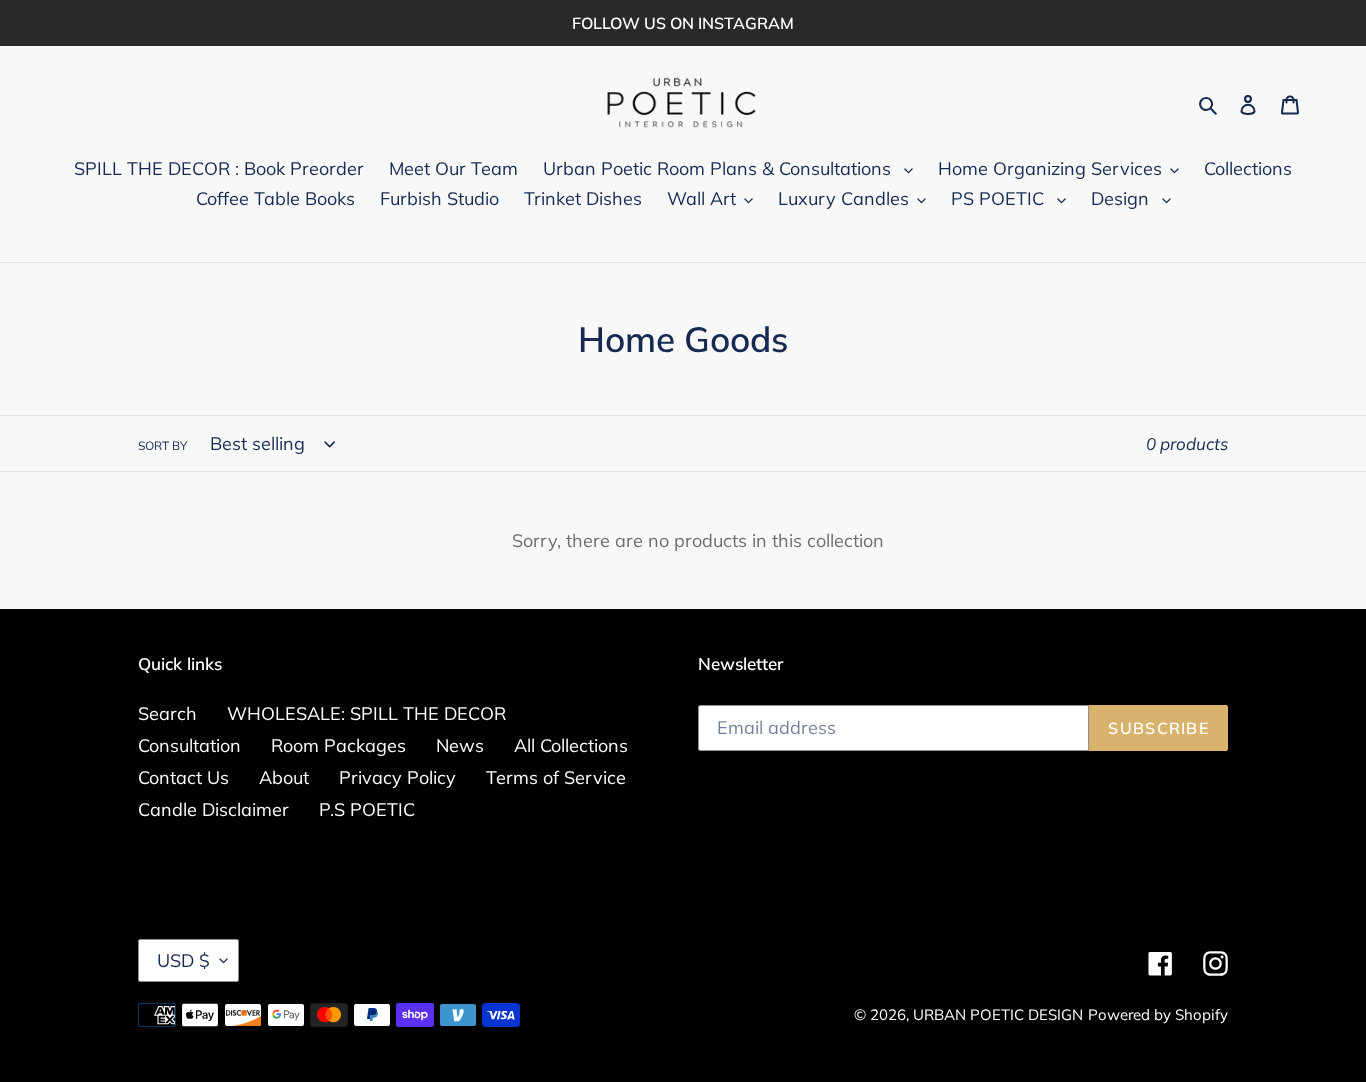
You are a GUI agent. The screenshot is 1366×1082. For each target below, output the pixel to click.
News (460, 745)
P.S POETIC (367, 809)
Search (167, 713)
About (284, 777)
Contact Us (183, 777)
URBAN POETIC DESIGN (998, 1014)
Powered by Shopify (1158, 1014)
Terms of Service (556, 777)
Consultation (189, 745)
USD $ (183, 960)
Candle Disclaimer (213, 809)
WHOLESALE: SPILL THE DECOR (366, 713)
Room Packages (338, 745)
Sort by (162, 445)
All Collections (571, 745)
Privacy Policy (397, 777)
